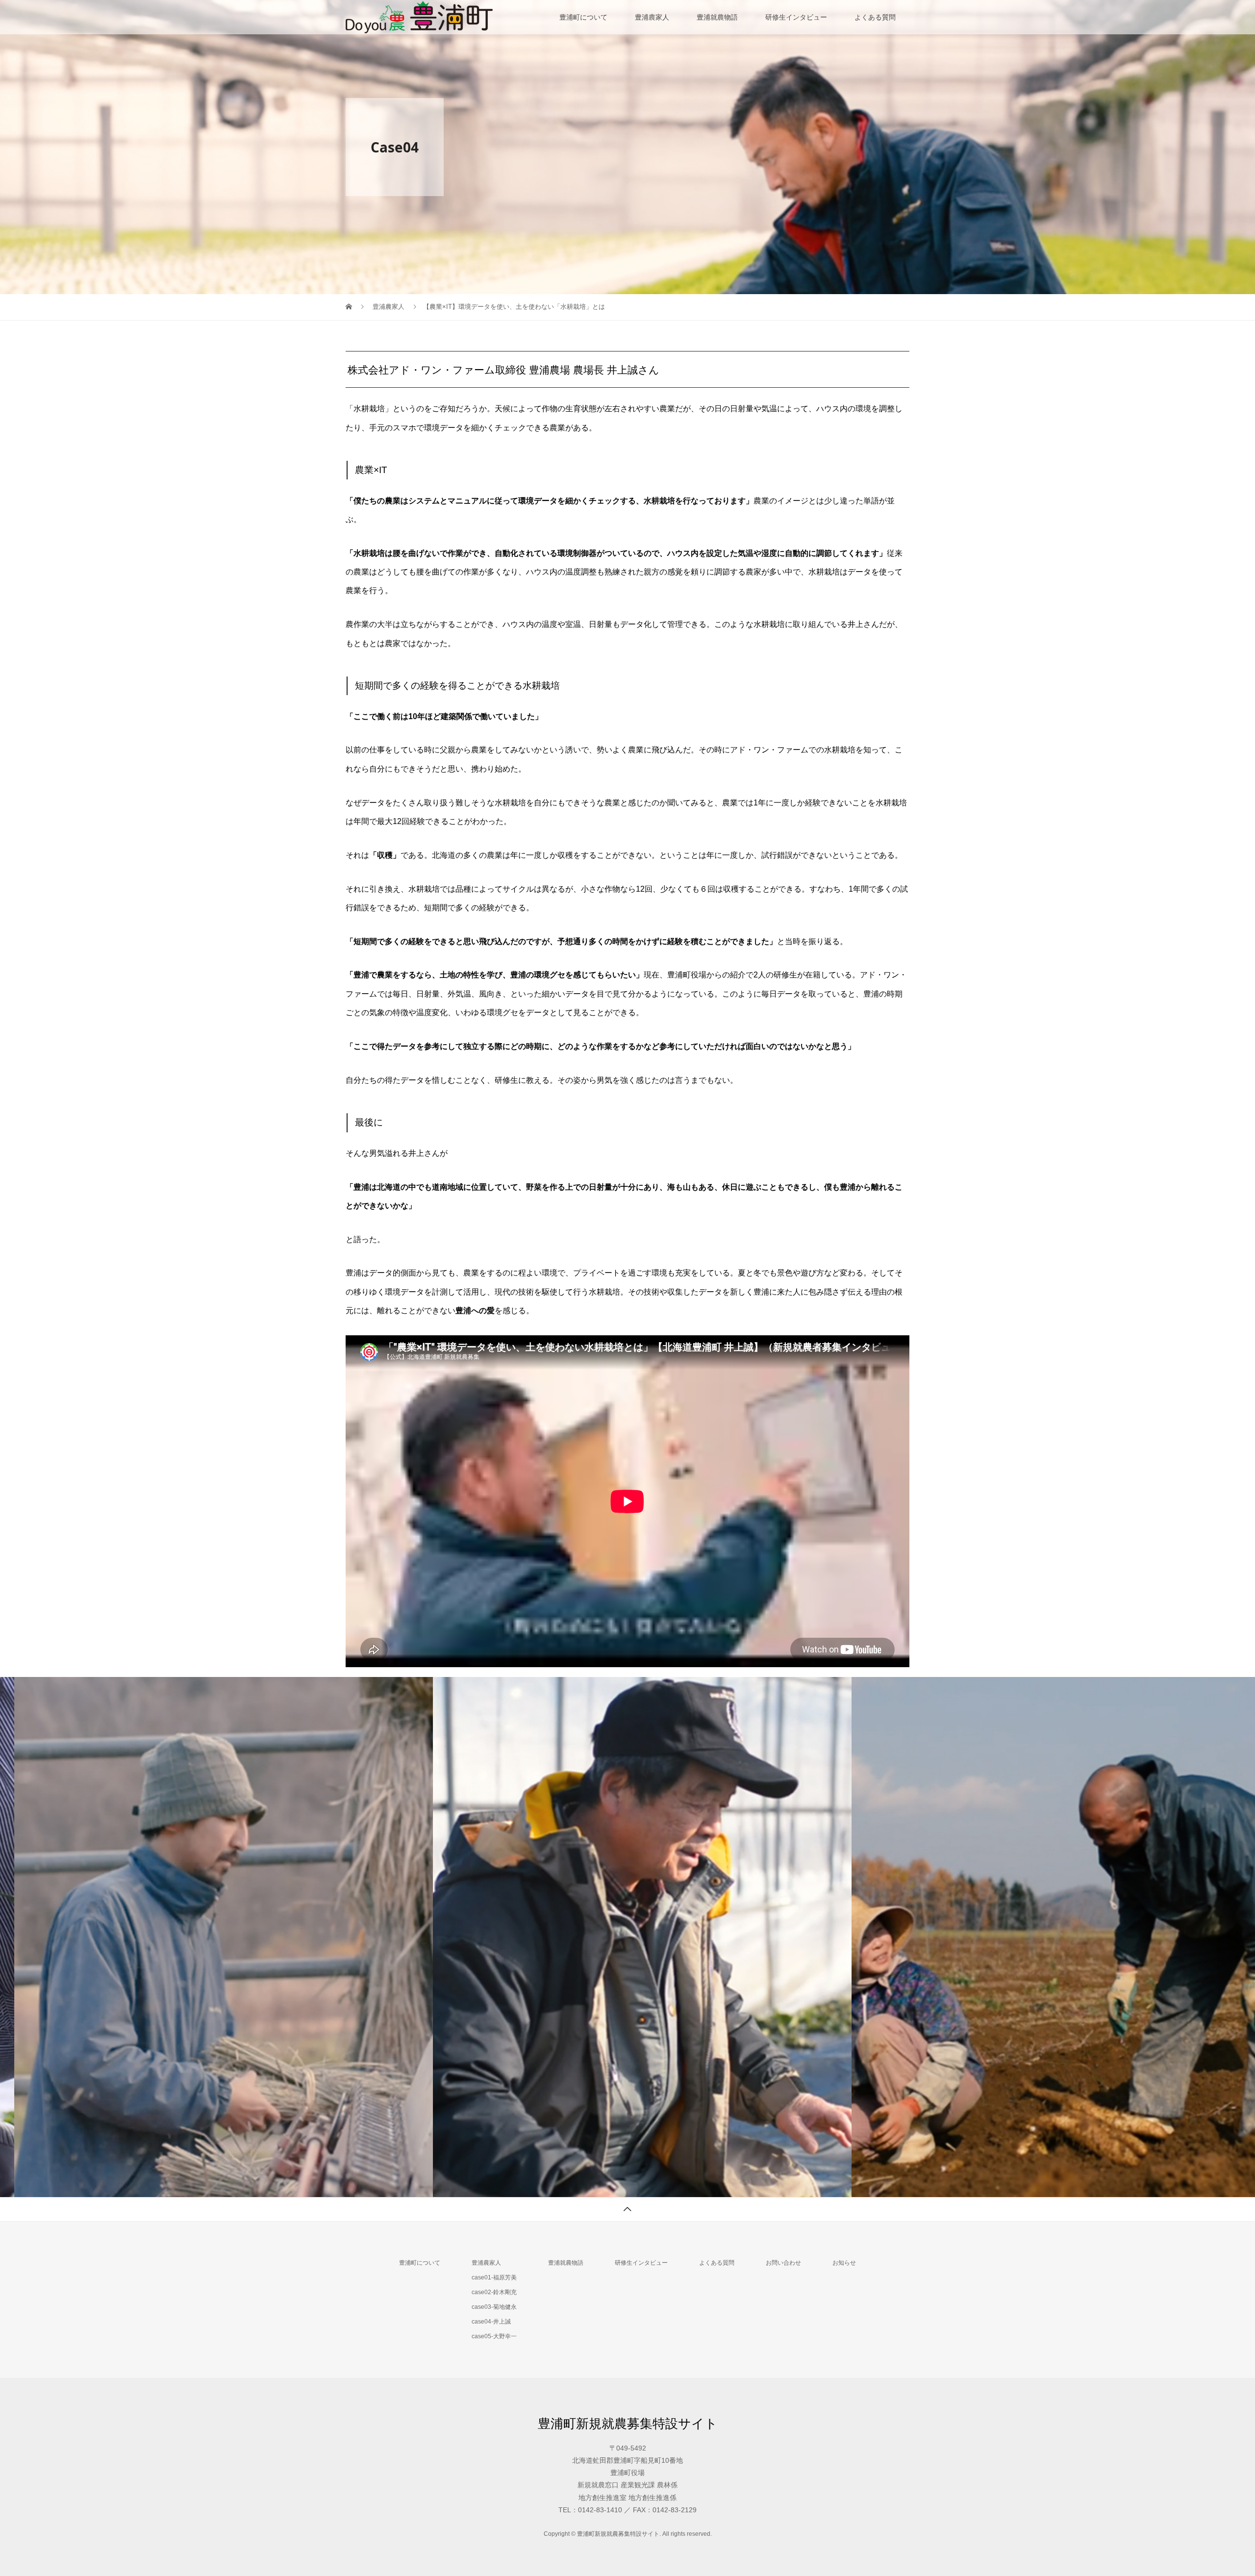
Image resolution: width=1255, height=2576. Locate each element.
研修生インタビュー (796, 17)
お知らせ (844, 2263)
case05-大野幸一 (494, 2336)
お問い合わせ (783, 2263)
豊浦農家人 (652, 17)
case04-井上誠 (491, 2322)
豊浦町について (583, 17)
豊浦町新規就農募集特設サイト (628, 2424)
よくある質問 (875, 17)
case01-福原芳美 (494, 2277)
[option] (209, 1937)
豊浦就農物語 (717, 17)
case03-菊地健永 (494, 2307)
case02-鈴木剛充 (494, 2292)
